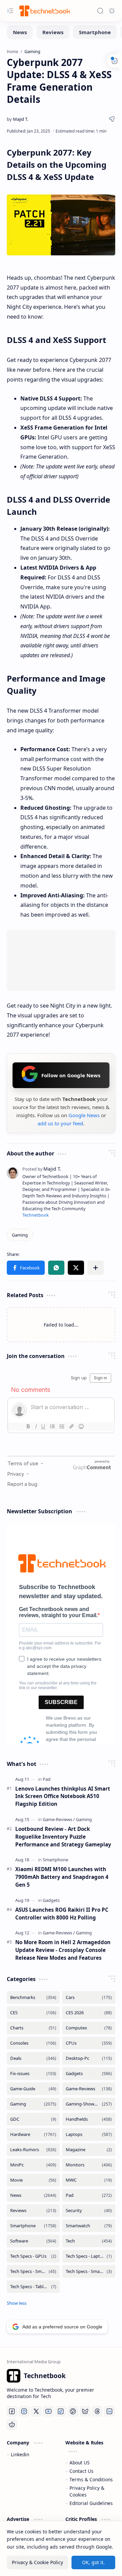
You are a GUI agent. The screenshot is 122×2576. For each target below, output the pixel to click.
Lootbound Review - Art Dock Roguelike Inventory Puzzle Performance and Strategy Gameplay (63, 1837)
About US (79, 2463)
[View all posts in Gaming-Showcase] (89, 2104)
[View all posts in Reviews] (33, 2211)
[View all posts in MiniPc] (33, 2165)
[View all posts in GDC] (33, 2119)
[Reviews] (53, 32)
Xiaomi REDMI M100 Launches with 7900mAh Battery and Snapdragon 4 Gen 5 (62, 1877)
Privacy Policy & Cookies (87, 2491)
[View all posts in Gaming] (33, 2104)
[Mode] (112, 11)
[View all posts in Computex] (89, 2028)
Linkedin (20, 2454)
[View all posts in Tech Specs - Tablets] (33, 2287)
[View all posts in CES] (33, 2013)
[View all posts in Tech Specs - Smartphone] (33, 2271)
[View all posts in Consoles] (33, 2043)
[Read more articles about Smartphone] (55, 1860)
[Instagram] (24, 2411)
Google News (84, 1115)
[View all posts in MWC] (89, 2180)
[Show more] (17, 2303)
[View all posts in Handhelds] (89, 2119)
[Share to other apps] (96, 1268)
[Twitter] (36, 2411)
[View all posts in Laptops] (89, 2134)
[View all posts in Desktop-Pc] (89, 2058)
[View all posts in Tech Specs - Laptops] (89, 2256)
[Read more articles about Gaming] (84, 1819)
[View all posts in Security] (89, 2211)
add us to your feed (60, 1123)
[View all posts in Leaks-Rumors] (33, 2150)
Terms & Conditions (91, 2479)
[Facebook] (12, 2411)
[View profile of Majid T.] (42, 1169)
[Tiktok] (61, 2411)
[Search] (100, 11)
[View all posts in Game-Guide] (33, 2089)
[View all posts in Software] (33, 2241)
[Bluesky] (85, 2411)
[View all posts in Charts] (33, 2028)
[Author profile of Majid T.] (17, 119)
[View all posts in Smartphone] (33, 2226)
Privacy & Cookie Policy (37, 2562)
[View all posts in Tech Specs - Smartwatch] (89, 2271)
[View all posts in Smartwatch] (89, 2226)
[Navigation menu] (10, 11)
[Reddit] (12, 2424)
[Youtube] (48, 2411)
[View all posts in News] (33, 2195)
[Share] (112, 119)
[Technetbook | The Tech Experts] (44, 11)
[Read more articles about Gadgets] (51, 1900)
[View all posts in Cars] (89, 1997)
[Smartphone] (95, 32)
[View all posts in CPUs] (89, 2043)
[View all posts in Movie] (33, 2180)
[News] (20, 32)
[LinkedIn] (109, 2411)
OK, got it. (93, 2562)
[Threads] (97, 2411)
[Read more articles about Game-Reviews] (59, 1819)
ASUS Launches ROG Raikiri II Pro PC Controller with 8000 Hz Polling (62, 1914)
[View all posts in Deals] (33, 2058)
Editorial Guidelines (91, 2503)
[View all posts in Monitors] (89, 2165)
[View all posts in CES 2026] (89, 2013)
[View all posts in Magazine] (89, 2150)
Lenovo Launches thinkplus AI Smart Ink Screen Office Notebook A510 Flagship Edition (63, 1796)
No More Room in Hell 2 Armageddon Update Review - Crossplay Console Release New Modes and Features (63, 1950)
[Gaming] (20, 1235)
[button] (26, 1268)
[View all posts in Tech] (89, 2241)
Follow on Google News (71, 1075)
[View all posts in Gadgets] (89, 2074)
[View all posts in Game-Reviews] (89, 2089)
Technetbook (36, 1215)
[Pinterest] (73, 2411)
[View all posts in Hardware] (33, 2134)
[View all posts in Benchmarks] (33, 1997)
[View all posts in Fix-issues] (33, 2074)
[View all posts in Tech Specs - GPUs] (33, 2256)
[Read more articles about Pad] (47, 1779)
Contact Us (82, 2471)
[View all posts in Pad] (89, 2195)
